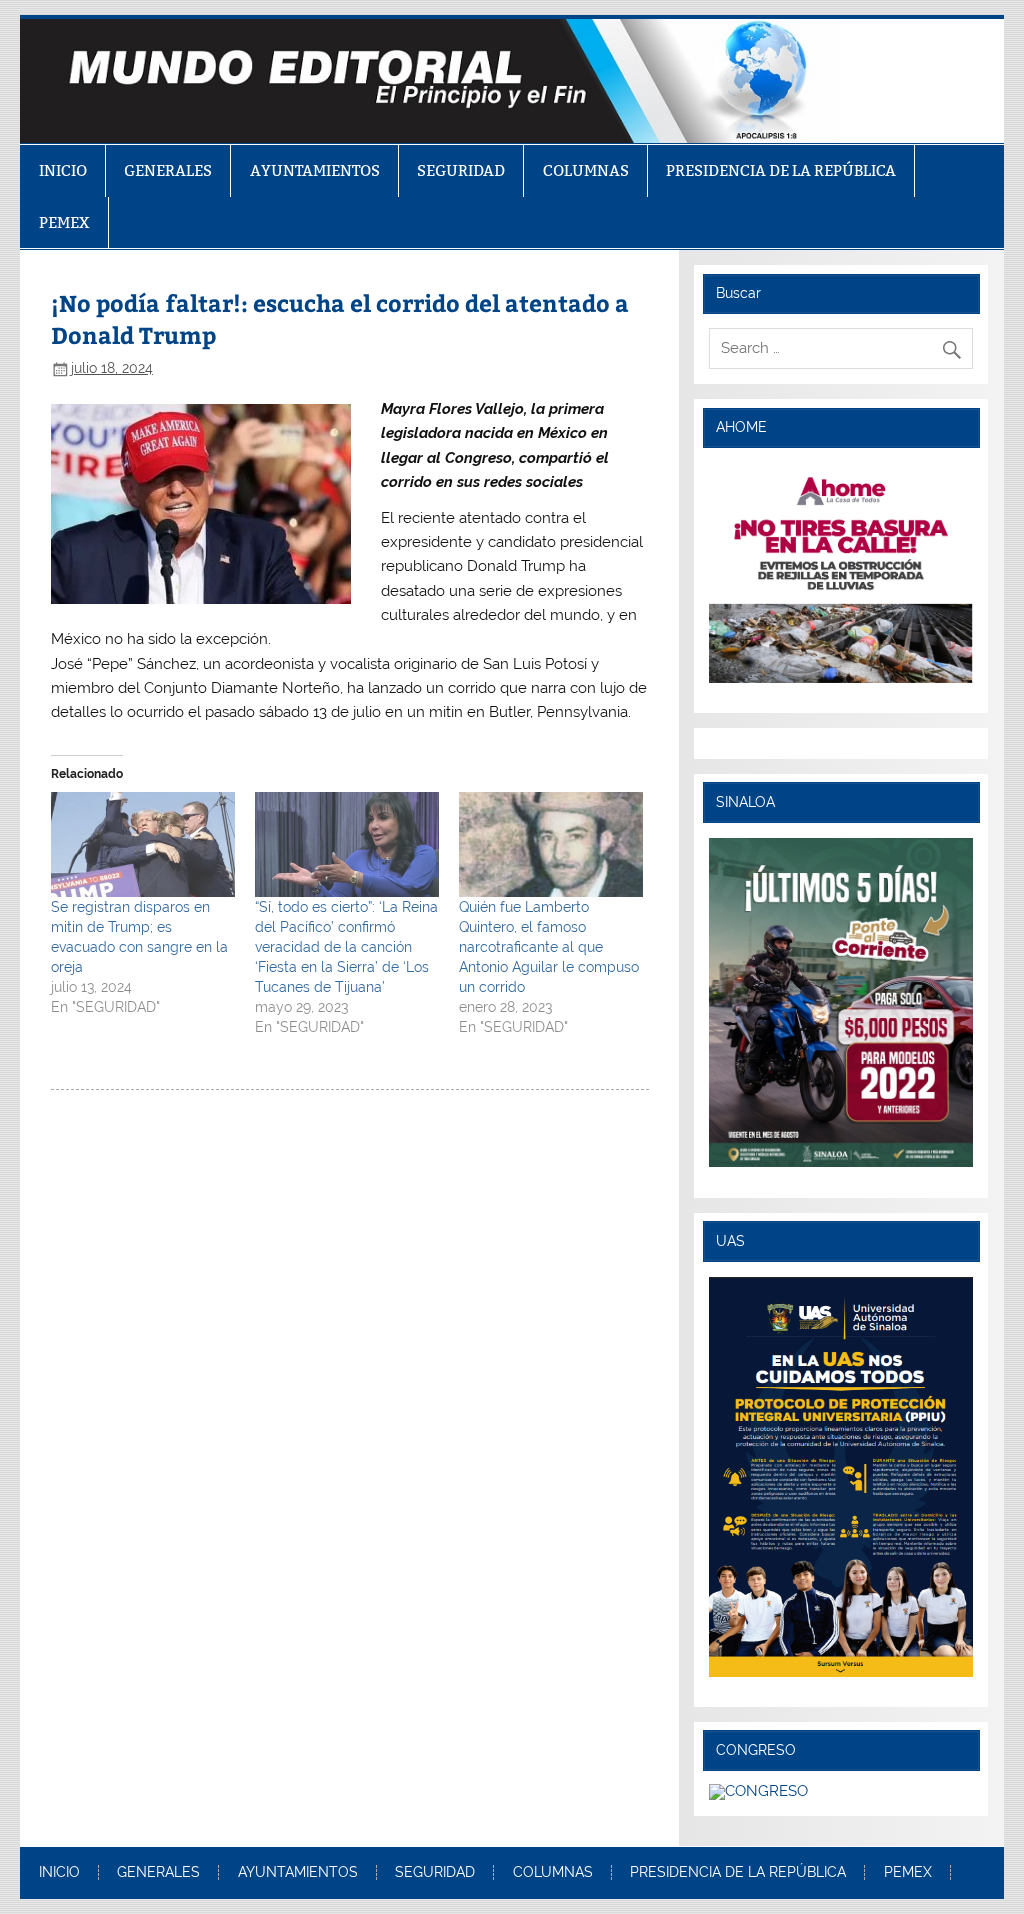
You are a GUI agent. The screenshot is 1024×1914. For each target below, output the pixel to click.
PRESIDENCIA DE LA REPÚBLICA (781, 170)
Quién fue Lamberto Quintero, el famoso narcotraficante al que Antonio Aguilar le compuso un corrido (549, 947)
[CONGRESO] (758, 1791)
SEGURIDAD (461, 170)
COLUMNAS (586, 170)
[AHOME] (841, 573)
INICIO (63, 170)
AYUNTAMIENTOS (315, 170)
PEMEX (64, 222)
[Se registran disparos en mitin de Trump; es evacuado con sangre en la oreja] (143, 844)
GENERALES (168, 170)
